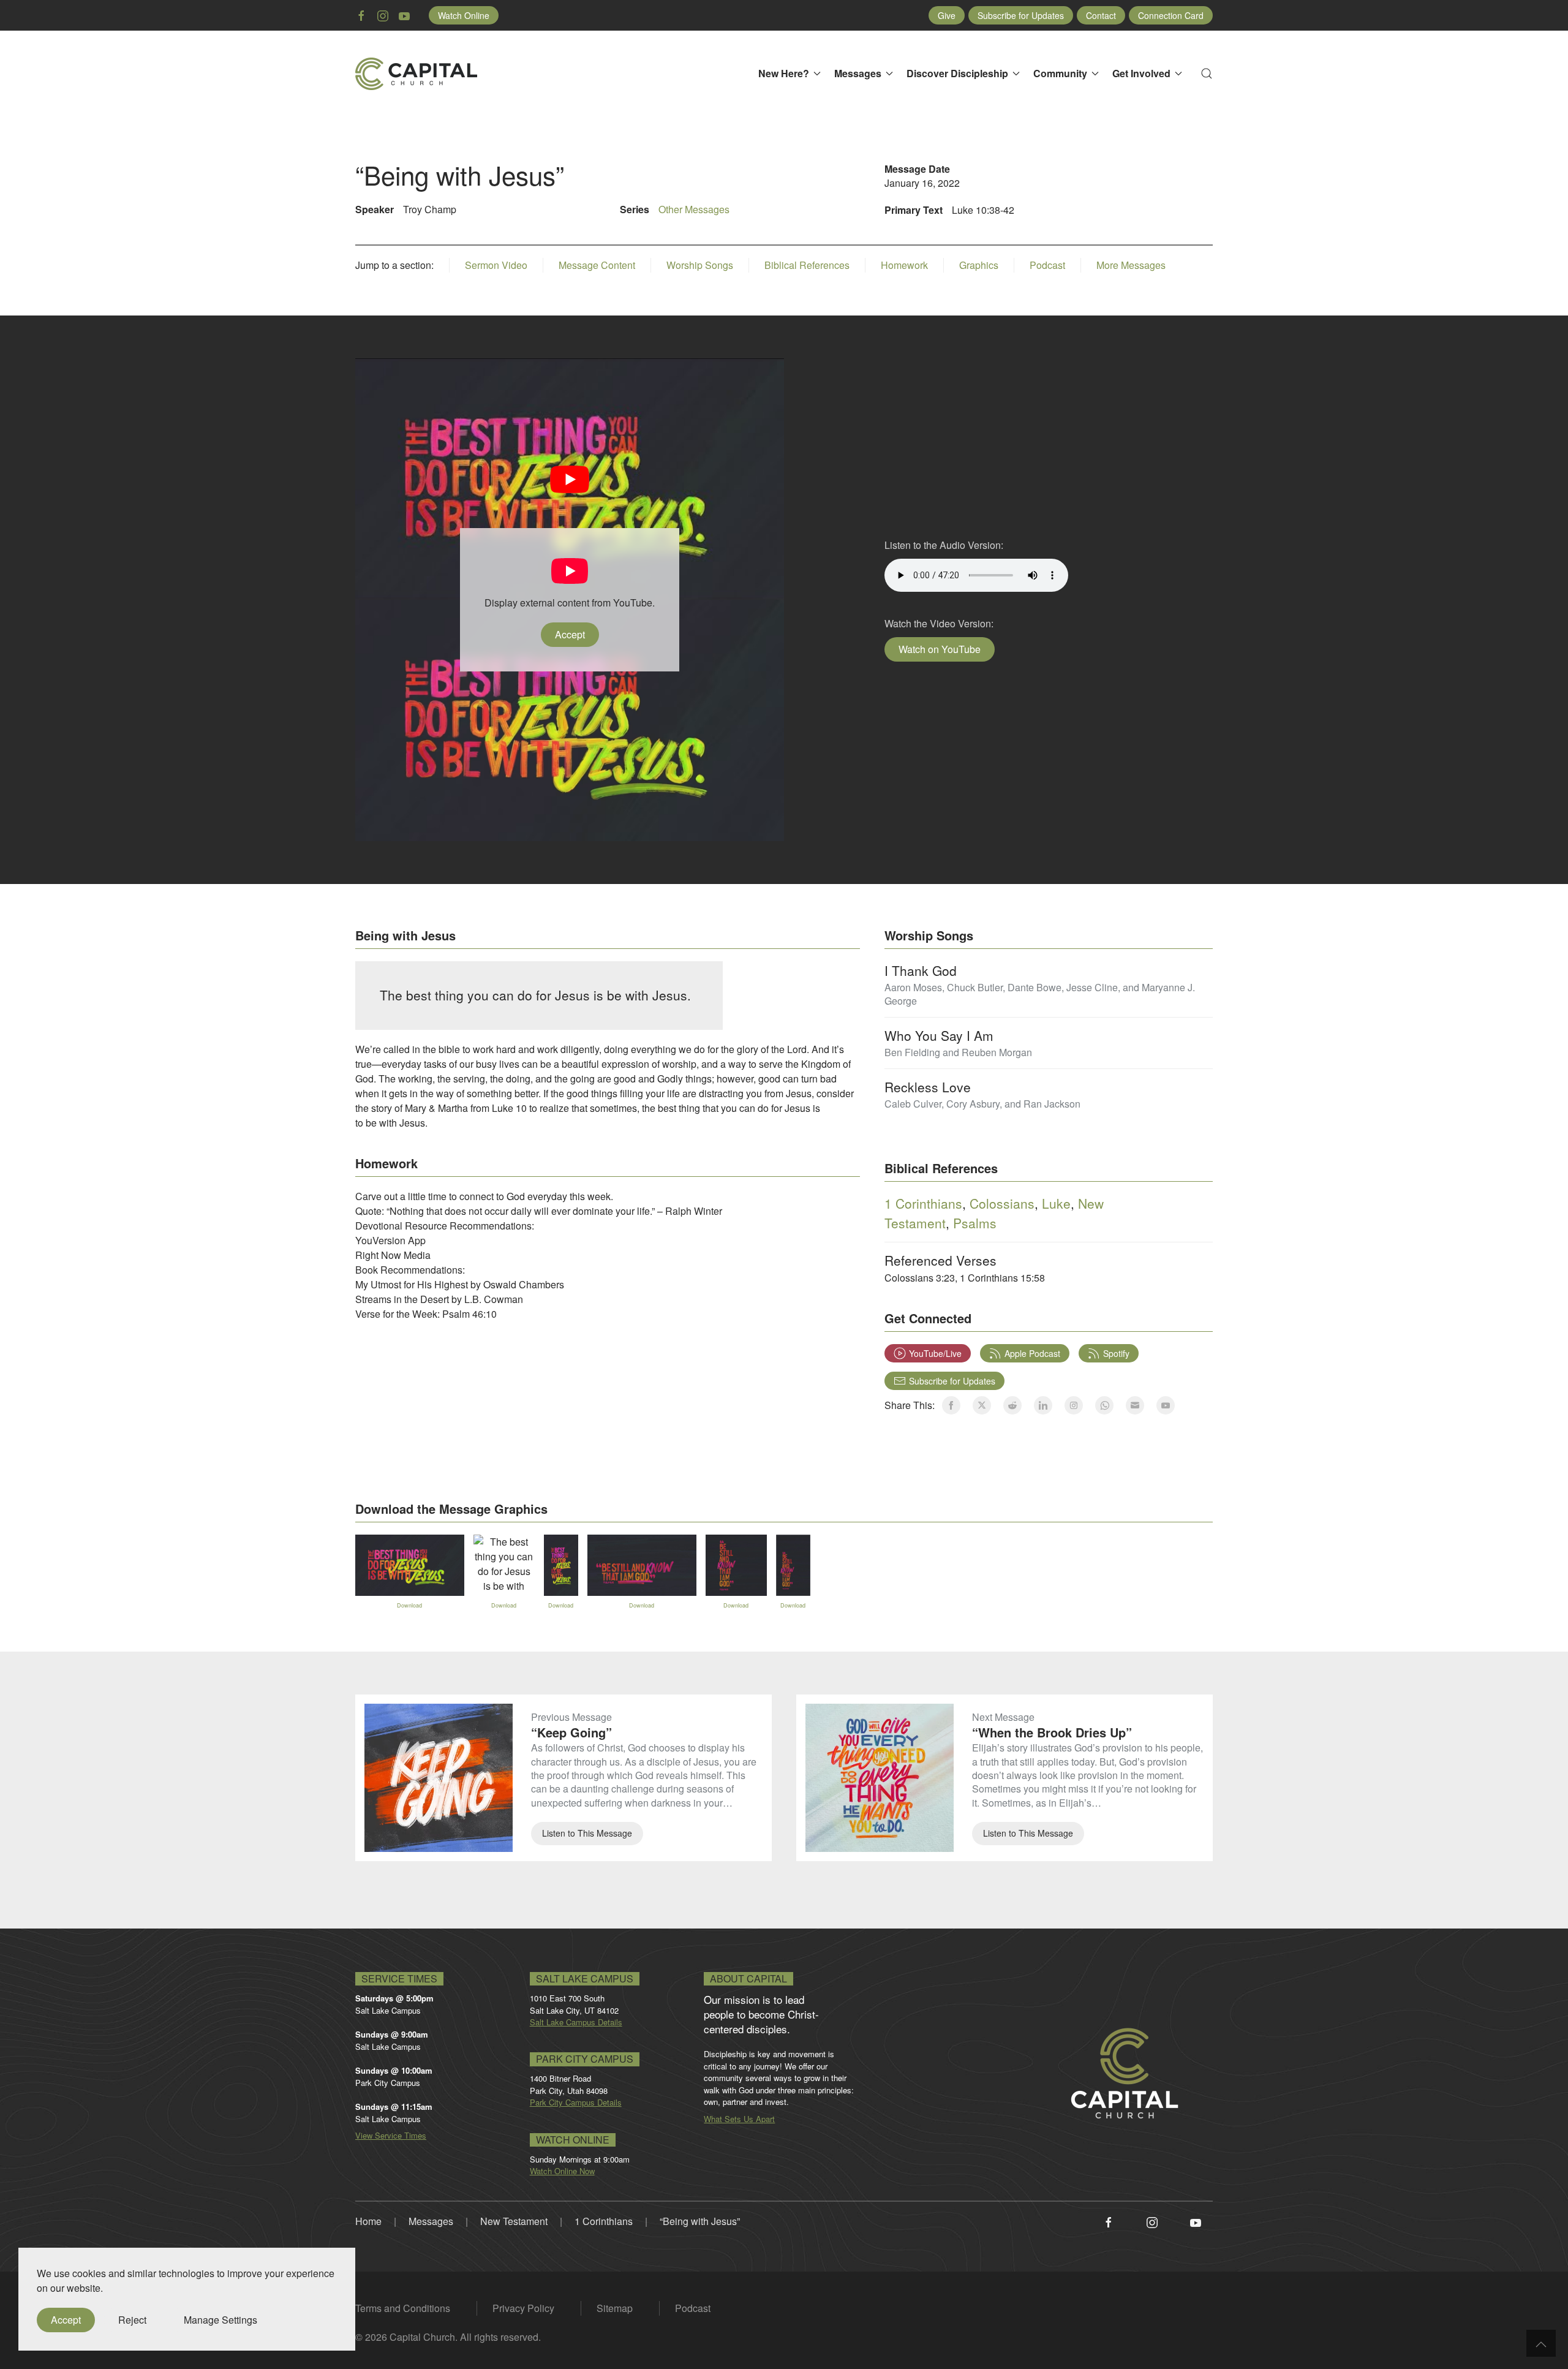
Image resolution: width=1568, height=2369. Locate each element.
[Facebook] (1109, 2221)
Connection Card (1171, 15)
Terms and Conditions (403, 2308)
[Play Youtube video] (570, 479)
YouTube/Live (935, 1353)
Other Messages (694, 209)
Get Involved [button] (1141, 73)
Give (947, 15)
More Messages (1131, 265)
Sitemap (615, 2308)
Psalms (975, 1223)
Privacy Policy (523, 2308)
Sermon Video (496, 265)
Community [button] (1060, 73)
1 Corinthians (923, 1203)
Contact (1101, 15)
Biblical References (807, 265)
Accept (570, 634)
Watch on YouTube (940, 649)
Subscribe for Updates (1021, 15)
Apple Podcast (1032, 1353)
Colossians (1002, 1203)
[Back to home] (417, 74)
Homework (904, 265)
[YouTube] (1196, 2221)
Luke (1056, 1203)
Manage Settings (221, 2320)
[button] (1207, 74)
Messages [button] (858, 73)
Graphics (979, 265)
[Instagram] (1152, 2221)
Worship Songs (700, 265)
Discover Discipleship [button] (957, 73)
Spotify (1116, 1353)
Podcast (1047, 265)
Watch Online (464, 15)
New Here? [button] (784, 73)
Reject (132, 2320)
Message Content (597, 265)
